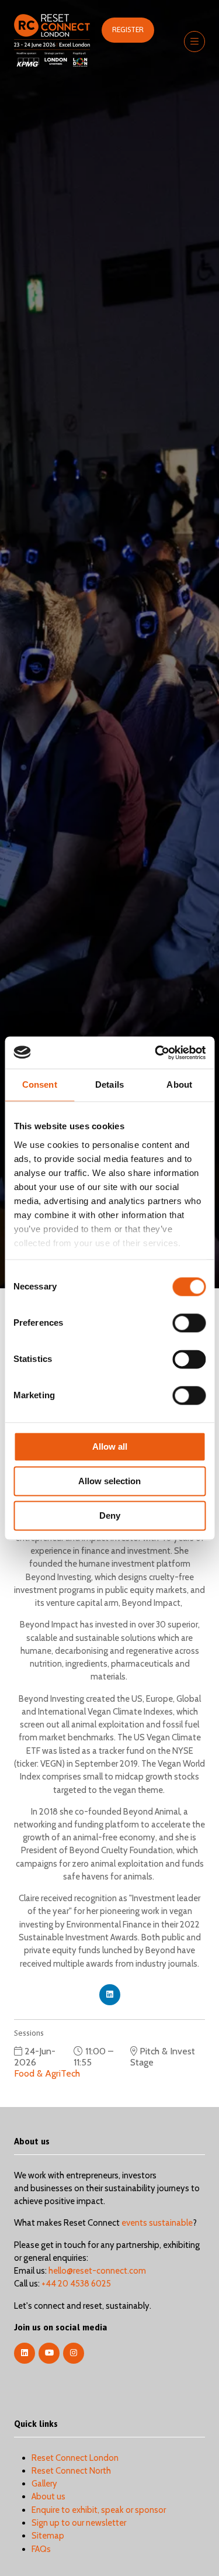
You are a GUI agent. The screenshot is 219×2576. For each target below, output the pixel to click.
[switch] (189, 1323)
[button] (128, 30)
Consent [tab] (40, 1084)
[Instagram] (74, 2353)
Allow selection (109, 1481)
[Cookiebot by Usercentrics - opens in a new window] (156, 1053)
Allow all (110, 1446)
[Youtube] (49, 2353)
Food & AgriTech (47, 2073)
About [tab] (179, 1084)
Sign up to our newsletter (79, 2523)
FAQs (41, 2549)
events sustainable (157, 2223)
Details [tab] (109, 1084)
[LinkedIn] (25, 2353)
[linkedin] (110, 1995)
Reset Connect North (71, 2471)
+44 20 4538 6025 (76, 2284)
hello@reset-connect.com (97, 2271)
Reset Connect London (75, 2458)
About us (48, 2496)
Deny (110, 1515)
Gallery (44, 2484)
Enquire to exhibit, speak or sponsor (99, 2510)
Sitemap (48, 2536)
